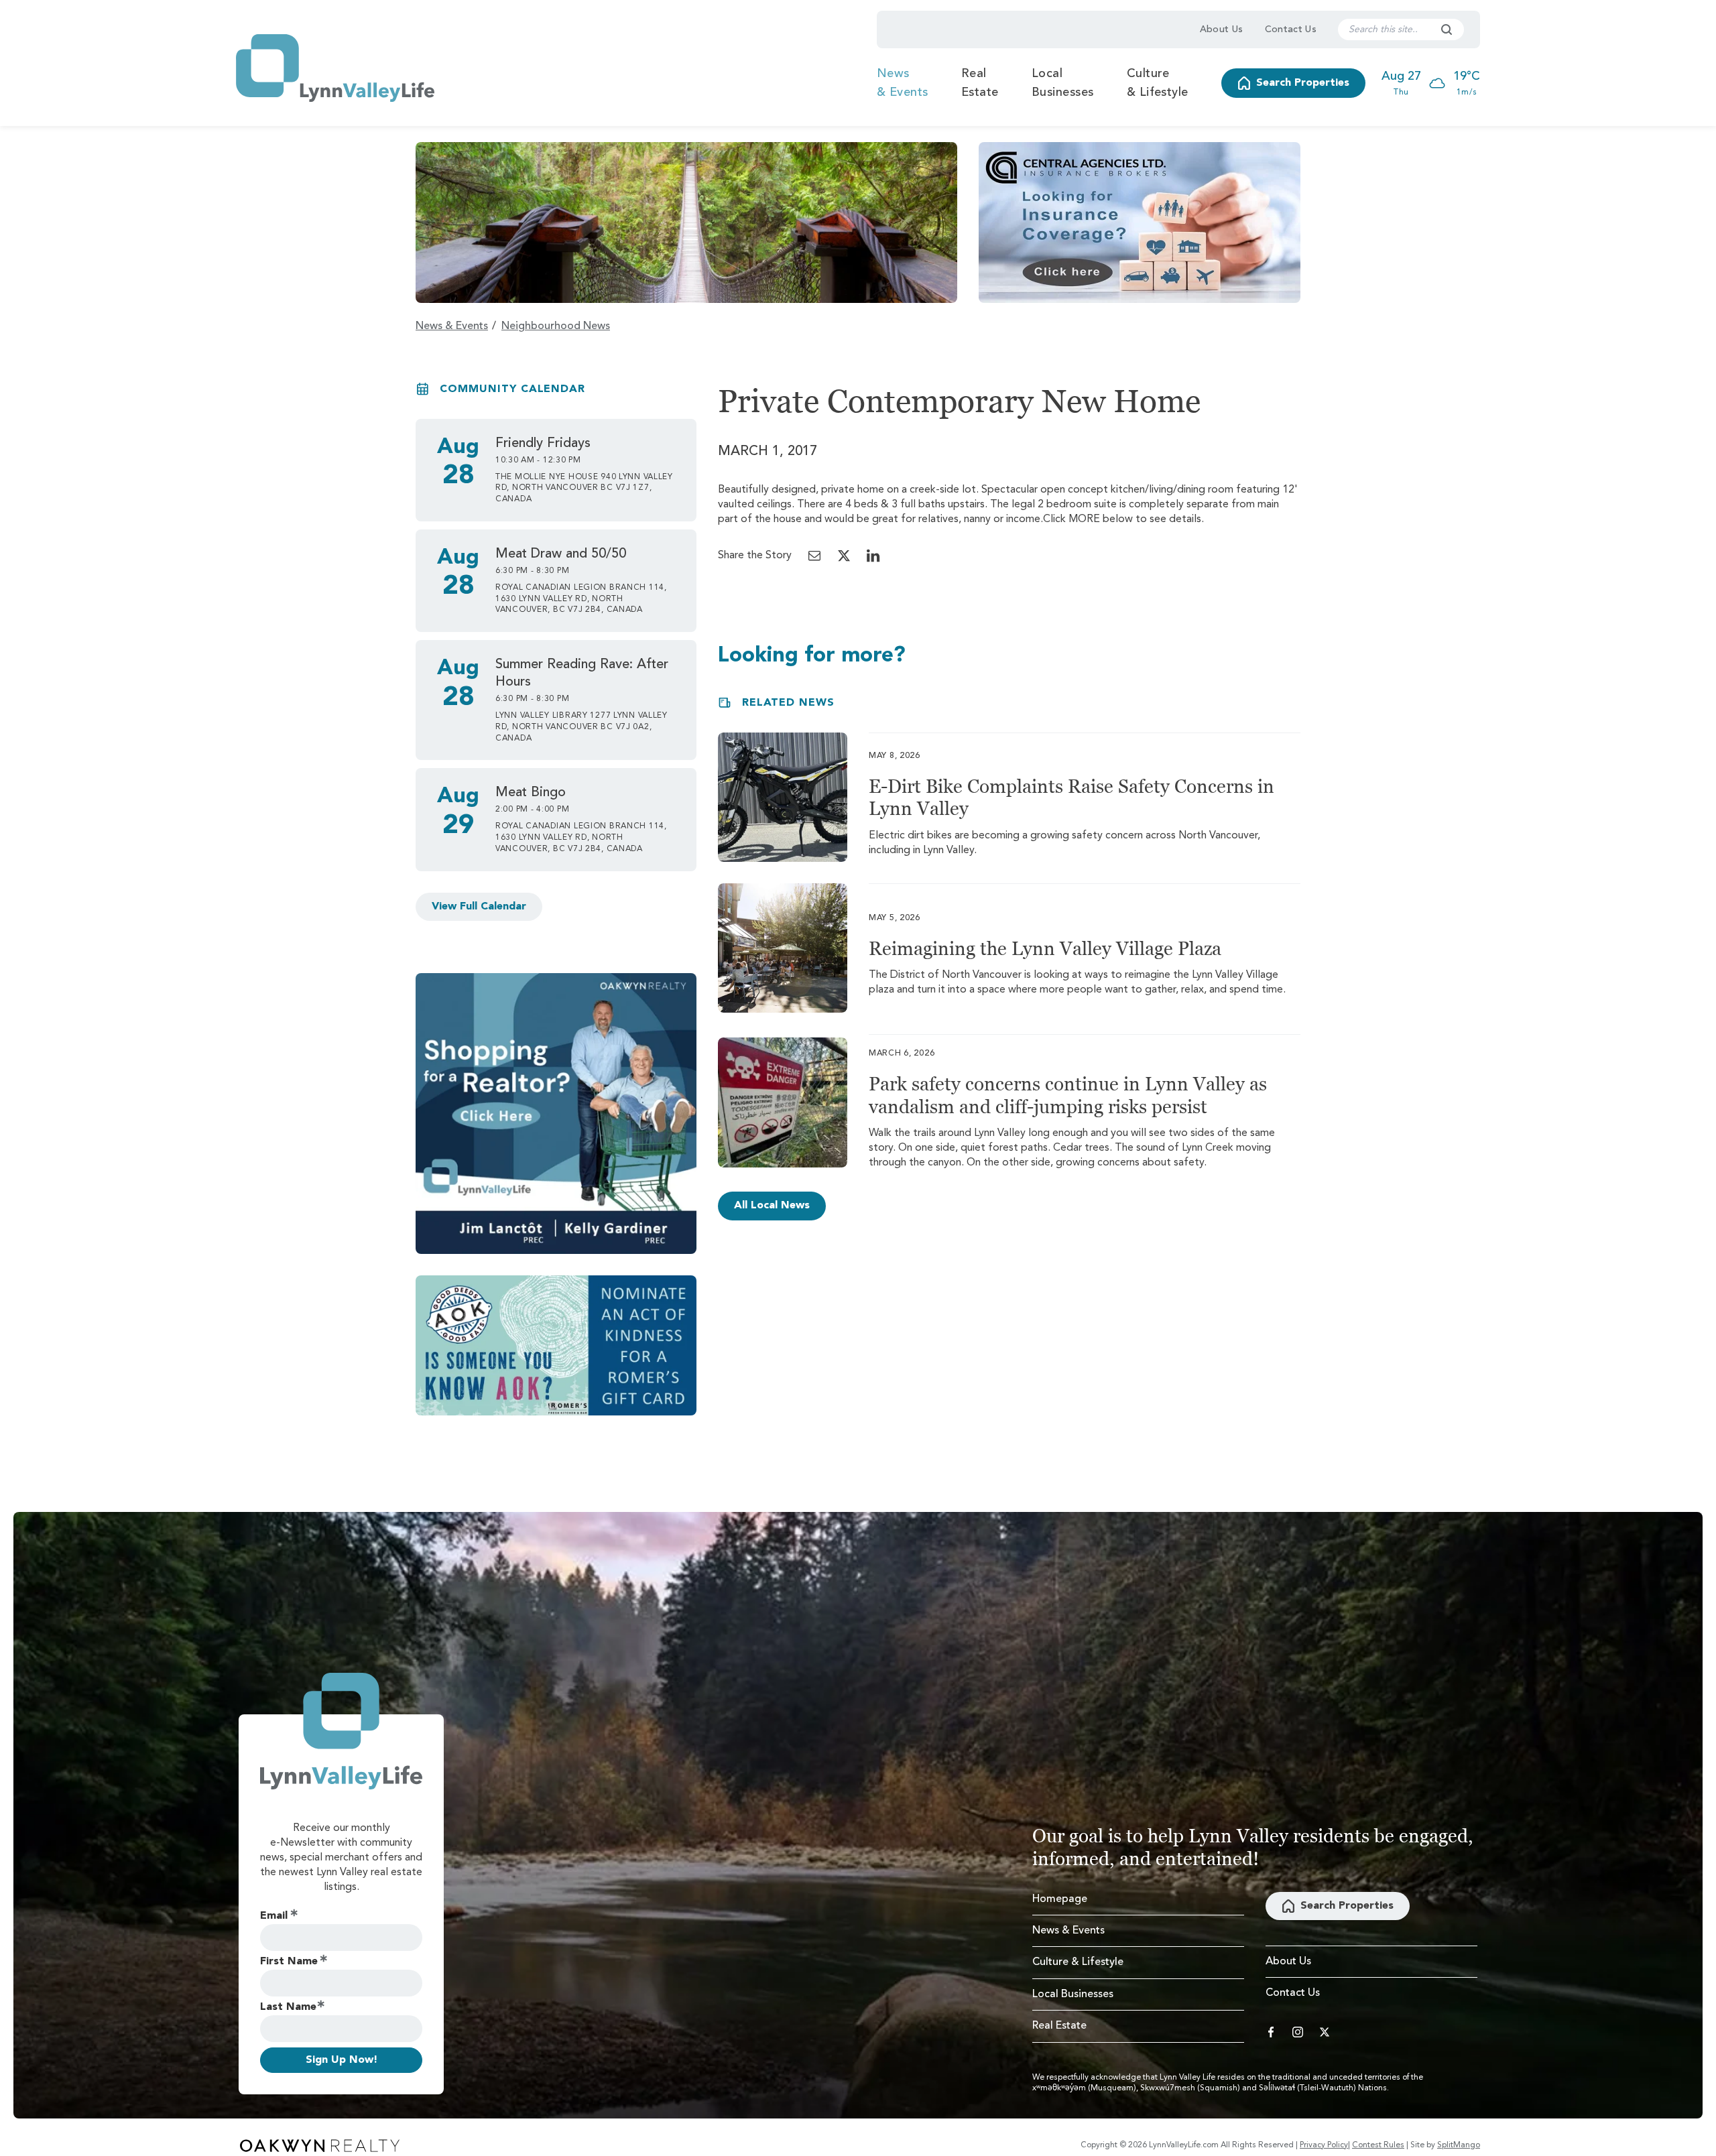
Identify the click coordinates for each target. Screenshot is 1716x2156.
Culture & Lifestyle (1158, 83)
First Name (289, 1962)
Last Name (288, 2007)
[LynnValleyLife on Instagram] (1298, 2032)
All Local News (772, 1206)
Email (274, 1916)
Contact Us (1291, 29)
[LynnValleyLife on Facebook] (1271, 2032)
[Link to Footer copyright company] (320, 2145)
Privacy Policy (1324, 2145)
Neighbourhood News (556, 326)
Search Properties (1303, 83)
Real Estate (980, 83)
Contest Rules (1378, 2145)
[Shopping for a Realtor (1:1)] (556, 1114)
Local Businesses (1063, 83)
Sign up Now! (342, 2060)
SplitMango (1459, 2145)
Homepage (1060, 1899)
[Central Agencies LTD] (1140, 223)
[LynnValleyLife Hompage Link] (335, 68)
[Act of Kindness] (556, 1345)
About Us (1222, 29)
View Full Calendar (479, 907)
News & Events (903, 83)
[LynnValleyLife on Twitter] (1325, 2032)
